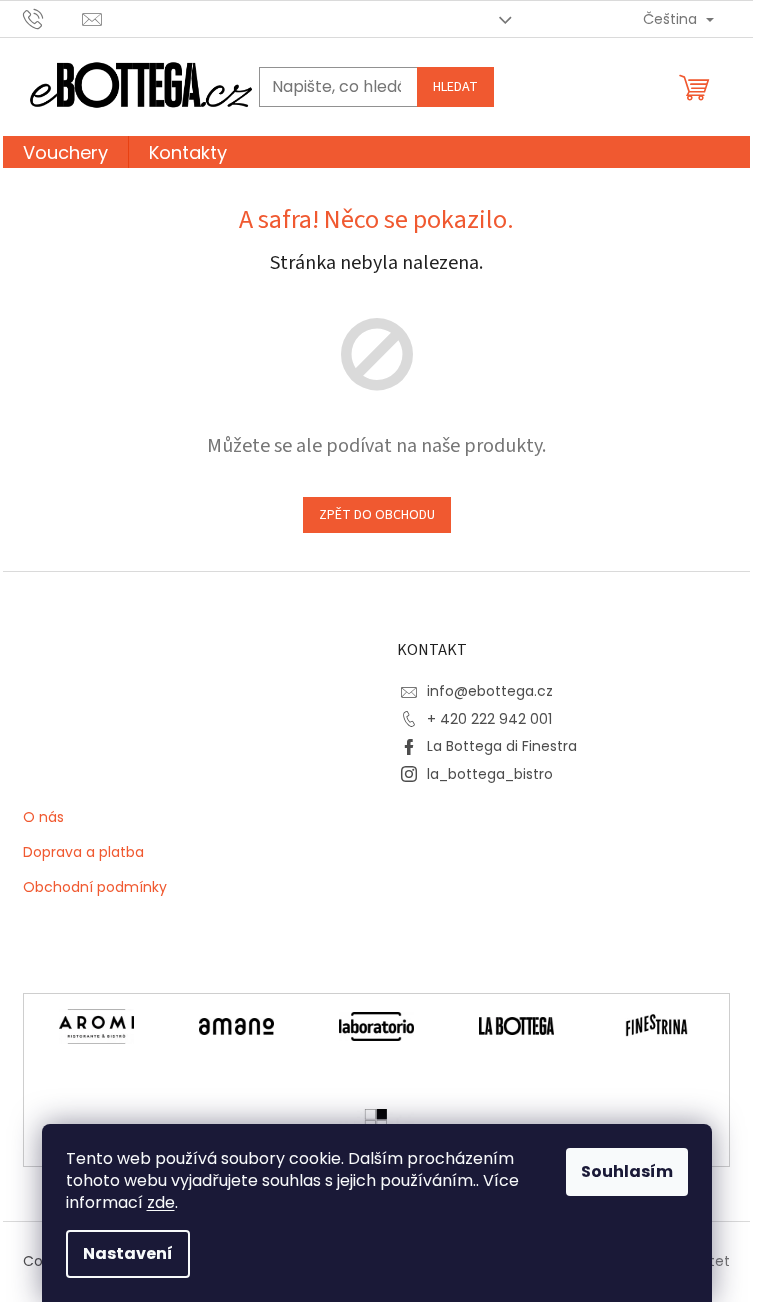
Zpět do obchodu (377, 515)
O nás (43, 818)
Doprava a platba (83, 853)
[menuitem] (65, 155)
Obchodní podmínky (95, 888)
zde (161, 1202)
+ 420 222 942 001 (489, 719)
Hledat (455, 87)
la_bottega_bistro (490, 774)
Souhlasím (627, 1171)
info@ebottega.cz (490, 691)
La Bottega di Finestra (502, 746)
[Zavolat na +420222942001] (52, 18)
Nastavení (128, 1253)
